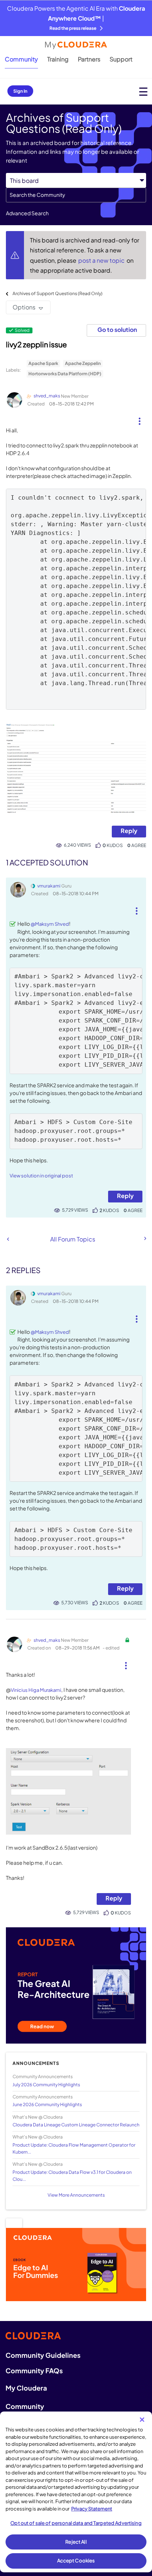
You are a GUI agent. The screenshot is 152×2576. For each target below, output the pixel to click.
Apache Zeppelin (83, 363)
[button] (140, 418)
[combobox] (76, 195)
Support (121, 59)
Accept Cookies (76, 2561)
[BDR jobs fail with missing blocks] (145, 1239)
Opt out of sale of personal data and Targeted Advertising (76, 2523)
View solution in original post (41, 1176)
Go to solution (117, 329)
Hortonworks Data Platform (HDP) (65, 374)
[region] (76, 2492)
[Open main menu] (143, 91)
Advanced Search (27, 213)
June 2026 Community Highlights (47, 2104)
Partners (89, 59)
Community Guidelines (43, 2355)
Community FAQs (34, 2371)
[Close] (142, 2420)
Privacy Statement (92, 2509)
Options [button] (24, 307)
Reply (129, 831)
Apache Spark (43, 363)
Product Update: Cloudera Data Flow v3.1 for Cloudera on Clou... (72, 2176)
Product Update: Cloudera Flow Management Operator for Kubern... (74, 2148)
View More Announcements (76, 2195)
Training (58, 59)
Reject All (76, 2542)
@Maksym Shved (50, 924)
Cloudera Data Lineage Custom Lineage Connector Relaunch (76, 2125)
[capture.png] (76, 769)
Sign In (20, 91)
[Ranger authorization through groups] (8, 1239)
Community (21, 59)
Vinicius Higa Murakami (36, 1690)
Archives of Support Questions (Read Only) (58, 293)
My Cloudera (26, 2388)
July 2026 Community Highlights (46, 2085)
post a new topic (102, 260)
